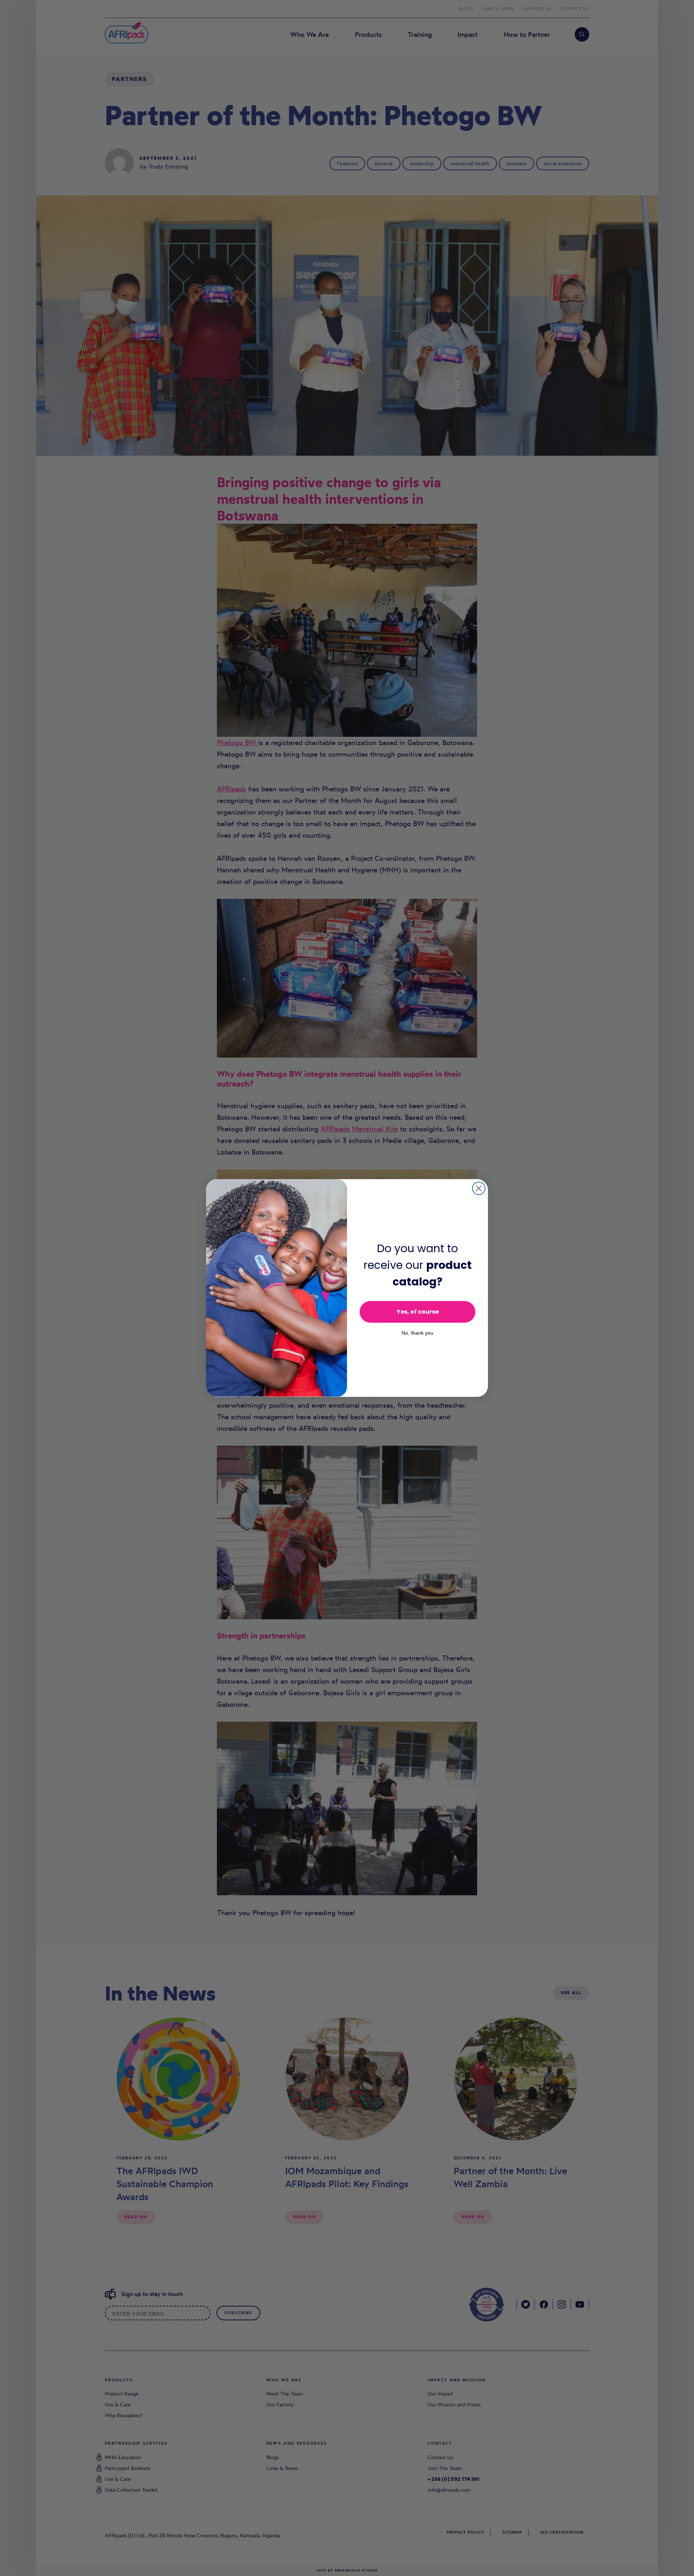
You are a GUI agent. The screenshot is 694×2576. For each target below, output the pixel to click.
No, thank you (417, 1333)
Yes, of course (418, 1312)
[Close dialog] (479, 1188)
